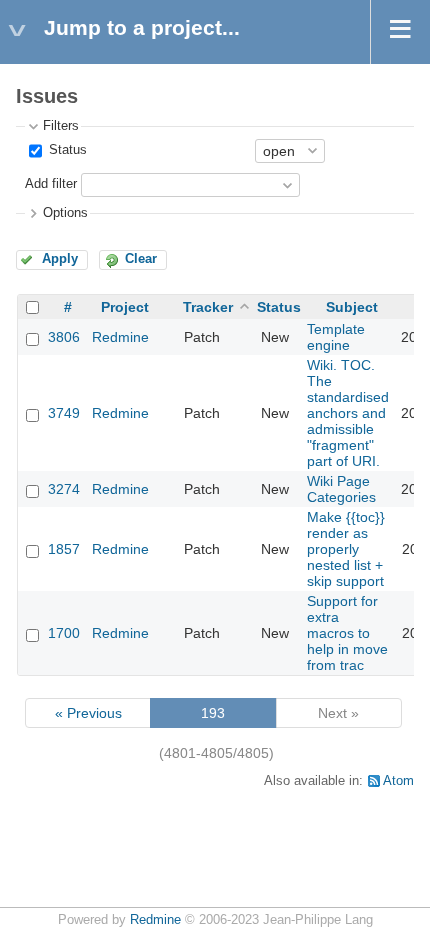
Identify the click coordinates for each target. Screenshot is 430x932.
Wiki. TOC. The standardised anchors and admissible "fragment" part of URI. (348, 413)
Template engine (336, 337)
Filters (61, 126)
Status (66, 150)
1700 (64, 633)
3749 (64, 413)
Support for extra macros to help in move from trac (347, 633)
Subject (352, 307)
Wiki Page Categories (341, 489)
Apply (60, 259)
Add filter (51, 184)
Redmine (120, 337)
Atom (398, 781)
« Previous (88, 713)
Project (125, 307)
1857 (64, 549)
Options (65, 213)
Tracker (208, 307)
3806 (64, 337)
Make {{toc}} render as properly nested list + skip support (346, 549)
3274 (64, 489)
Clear (141, 259)
